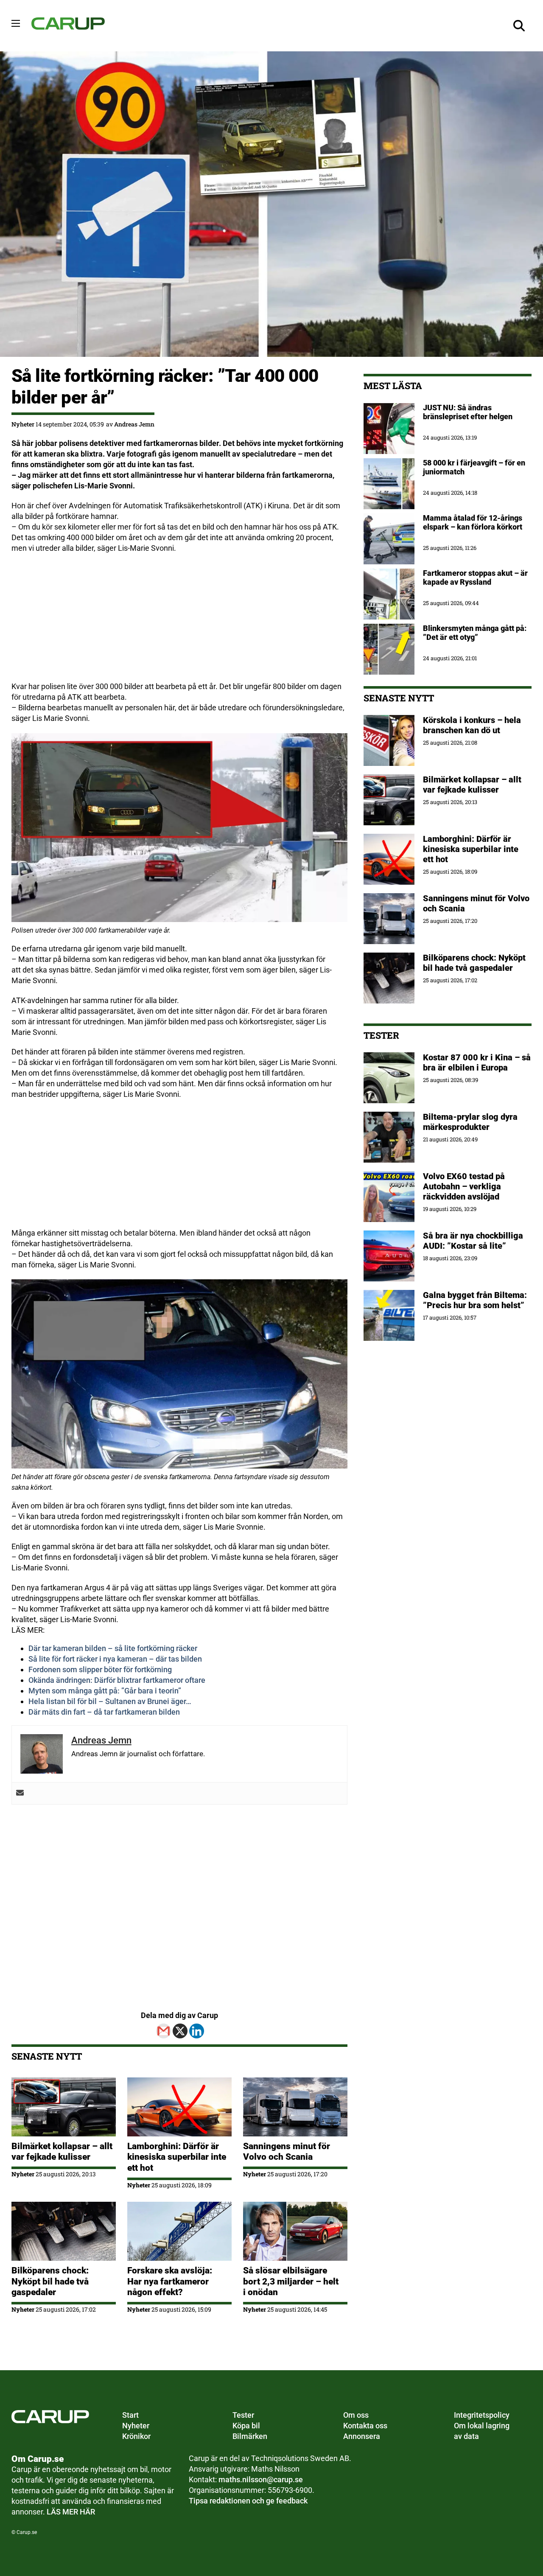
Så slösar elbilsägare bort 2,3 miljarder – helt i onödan (291, 2281)
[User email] (20, 1793)
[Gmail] (164, 2031)
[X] (180, 2031)
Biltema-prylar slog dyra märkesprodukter (470, 1122)
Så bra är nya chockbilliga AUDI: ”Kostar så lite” (473, 1241)
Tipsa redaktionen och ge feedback (248, 2501)
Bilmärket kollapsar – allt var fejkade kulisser (62, 2151)
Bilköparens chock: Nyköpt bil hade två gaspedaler (50, 2281)
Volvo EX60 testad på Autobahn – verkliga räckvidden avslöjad (464, 1186)
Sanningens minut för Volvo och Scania (287, 2151)
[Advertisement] (179, 622)
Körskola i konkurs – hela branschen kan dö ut (472, 725)
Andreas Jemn (134, 424)
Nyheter (23, 424)
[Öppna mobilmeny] (16, 23)
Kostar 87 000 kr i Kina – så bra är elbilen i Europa (477, 1062)
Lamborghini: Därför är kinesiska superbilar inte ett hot (177, 2157)
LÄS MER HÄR (71, 2512)
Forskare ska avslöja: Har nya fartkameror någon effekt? (170, 2281)
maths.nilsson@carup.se (261, 2479)
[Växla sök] (519, 26)
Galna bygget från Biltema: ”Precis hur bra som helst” (475, 1300)
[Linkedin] (197, 2031)
